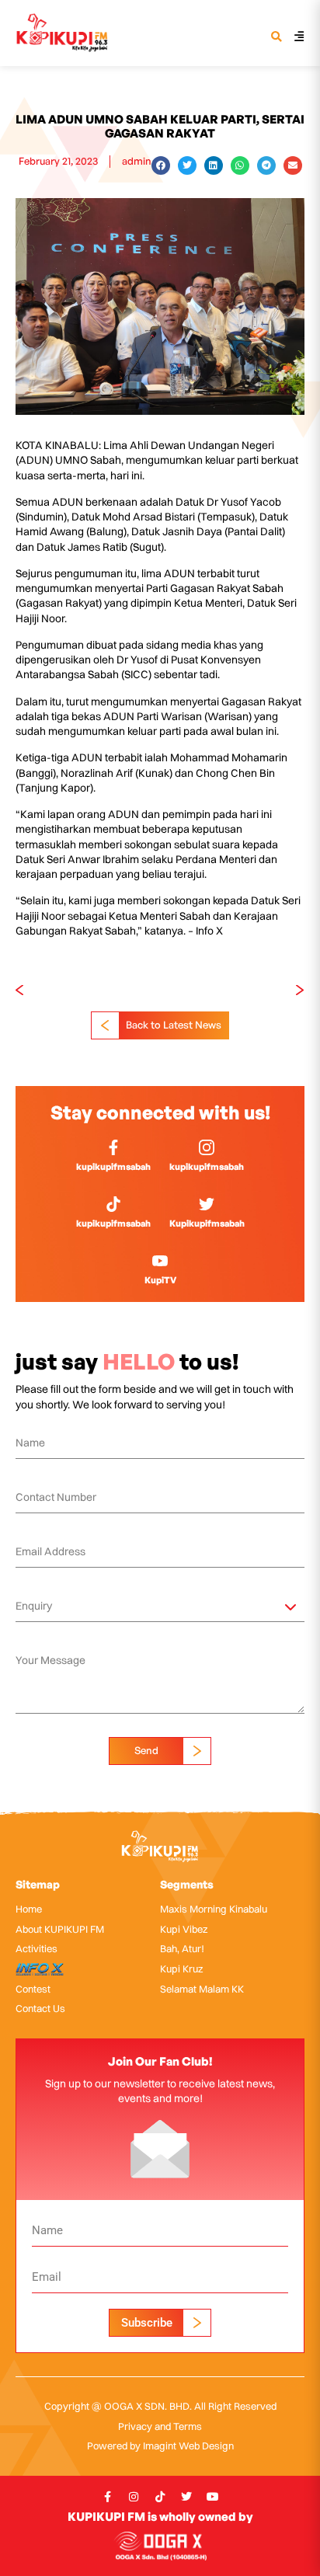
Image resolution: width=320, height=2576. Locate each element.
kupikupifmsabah (113, 1166)
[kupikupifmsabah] (113, 1147)
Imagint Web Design (188, 2445)
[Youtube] (213, 2497)
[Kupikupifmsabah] (207, 1204)
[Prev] (88, 990)
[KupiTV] (160, 1261)
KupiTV (160, 1280)
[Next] (232, 990)
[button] (276, 38)
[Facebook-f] (107, 2497)
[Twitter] (186, 2497)
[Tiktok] (160, 2497)
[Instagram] (134, 2497)
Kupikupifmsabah (207, 1223)
